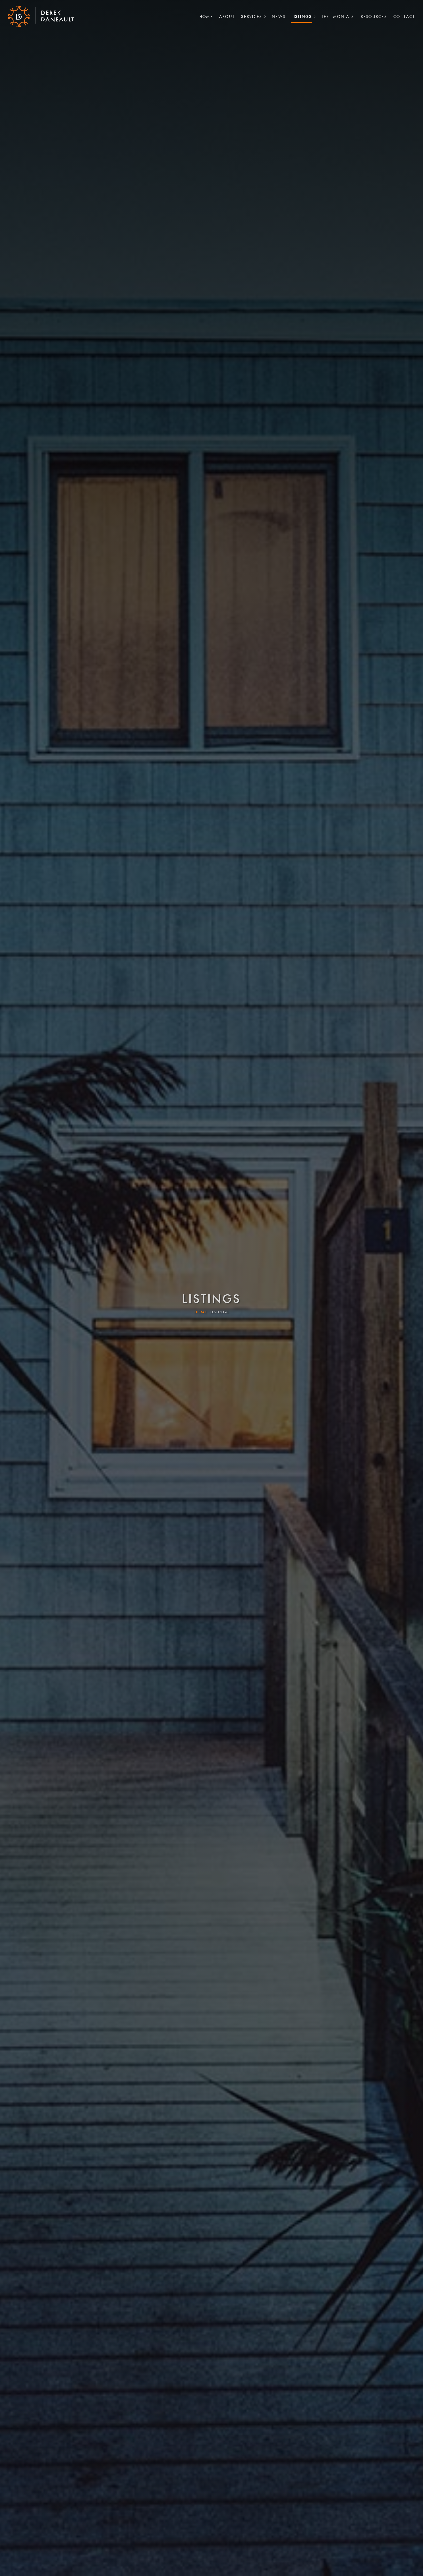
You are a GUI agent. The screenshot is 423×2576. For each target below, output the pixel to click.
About (227, 16)
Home (206, 16)
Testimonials (338, 16)
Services (251, 16)
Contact (404, 16)
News (278, 16)
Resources (374, 16)
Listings (302, 16)
